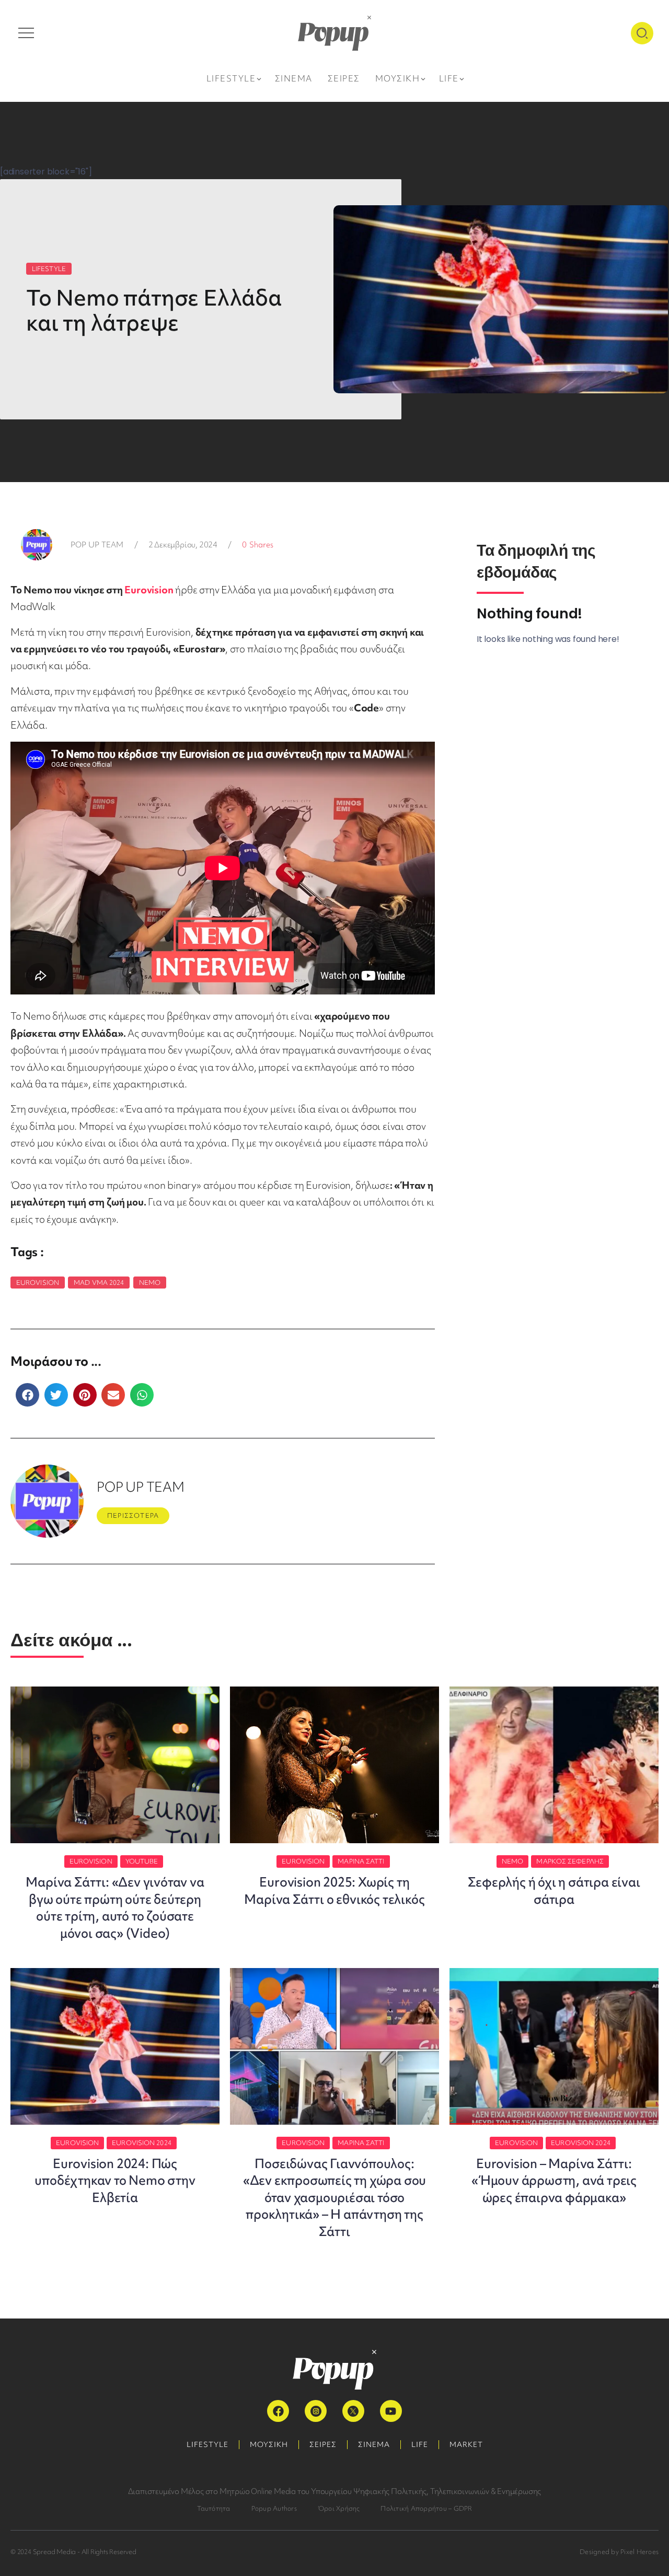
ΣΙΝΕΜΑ (374, 2444)
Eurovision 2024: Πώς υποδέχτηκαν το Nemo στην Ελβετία (115, 2181)
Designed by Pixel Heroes (619, 2552)
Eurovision (149, 590)
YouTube (142, 1861)
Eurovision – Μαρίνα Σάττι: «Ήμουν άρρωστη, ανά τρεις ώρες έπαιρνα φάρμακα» (554, 2181)
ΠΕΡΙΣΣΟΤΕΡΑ (133, 1515)
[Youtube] (391, 2411)
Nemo (150, 1283)
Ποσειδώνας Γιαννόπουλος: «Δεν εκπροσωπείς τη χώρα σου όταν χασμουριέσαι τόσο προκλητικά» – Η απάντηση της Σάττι (334, 2198)
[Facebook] (278, 2411)
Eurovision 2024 (142, 2143)
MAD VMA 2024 (99, 1283)
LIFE (420, 2444)
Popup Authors (274, 2508)
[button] (27, 1395)
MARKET (466, 2444)
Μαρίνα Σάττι (361, 1861)
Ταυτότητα (214, 2508)
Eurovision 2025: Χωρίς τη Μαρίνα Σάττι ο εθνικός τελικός (334, 1890)
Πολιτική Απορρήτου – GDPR (426, 2508)
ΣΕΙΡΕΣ (323, 2444)
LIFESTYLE (49, 269)
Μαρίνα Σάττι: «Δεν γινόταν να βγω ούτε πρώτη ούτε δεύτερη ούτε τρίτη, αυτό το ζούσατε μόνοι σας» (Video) (115, 1907)
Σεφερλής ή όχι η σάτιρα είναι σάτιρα (554, 1890)
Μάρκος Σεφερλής (570, 1861)
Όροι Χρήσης (339, 2508)
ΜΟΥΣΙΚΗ (269, 2444)
